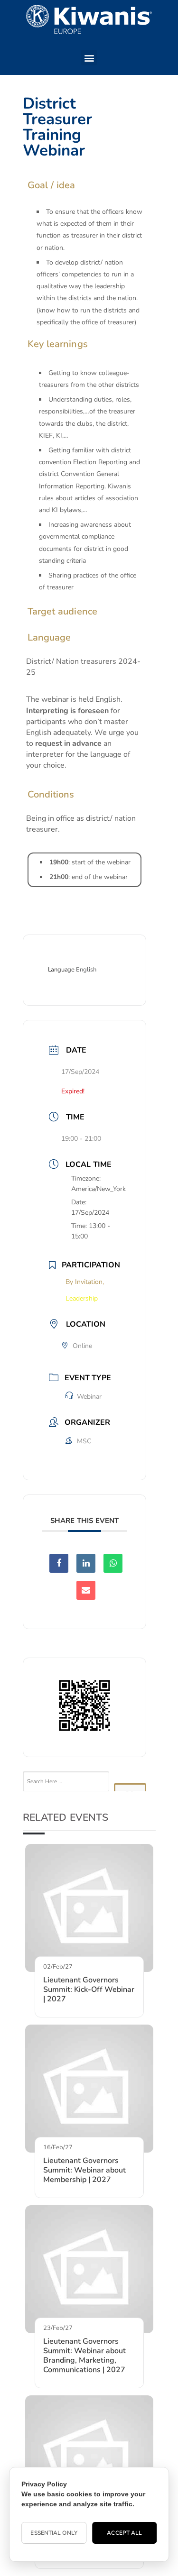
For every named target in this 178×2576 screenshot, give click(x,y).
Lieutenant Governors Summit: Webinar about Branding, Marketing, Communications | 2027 (84, 2356)
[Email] (86, 1590)
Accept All (124, 2533)
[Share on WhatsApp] (113, 1563)
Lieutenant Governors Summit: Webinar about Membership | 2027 (84, 2170)
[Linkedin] (86, 1563)
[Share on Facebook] (59, 1563)
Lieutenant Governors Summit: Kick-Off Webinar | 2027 (89, 1989)
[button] (89, 58)
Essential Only (54, 2533)
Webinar (89, 1397)
